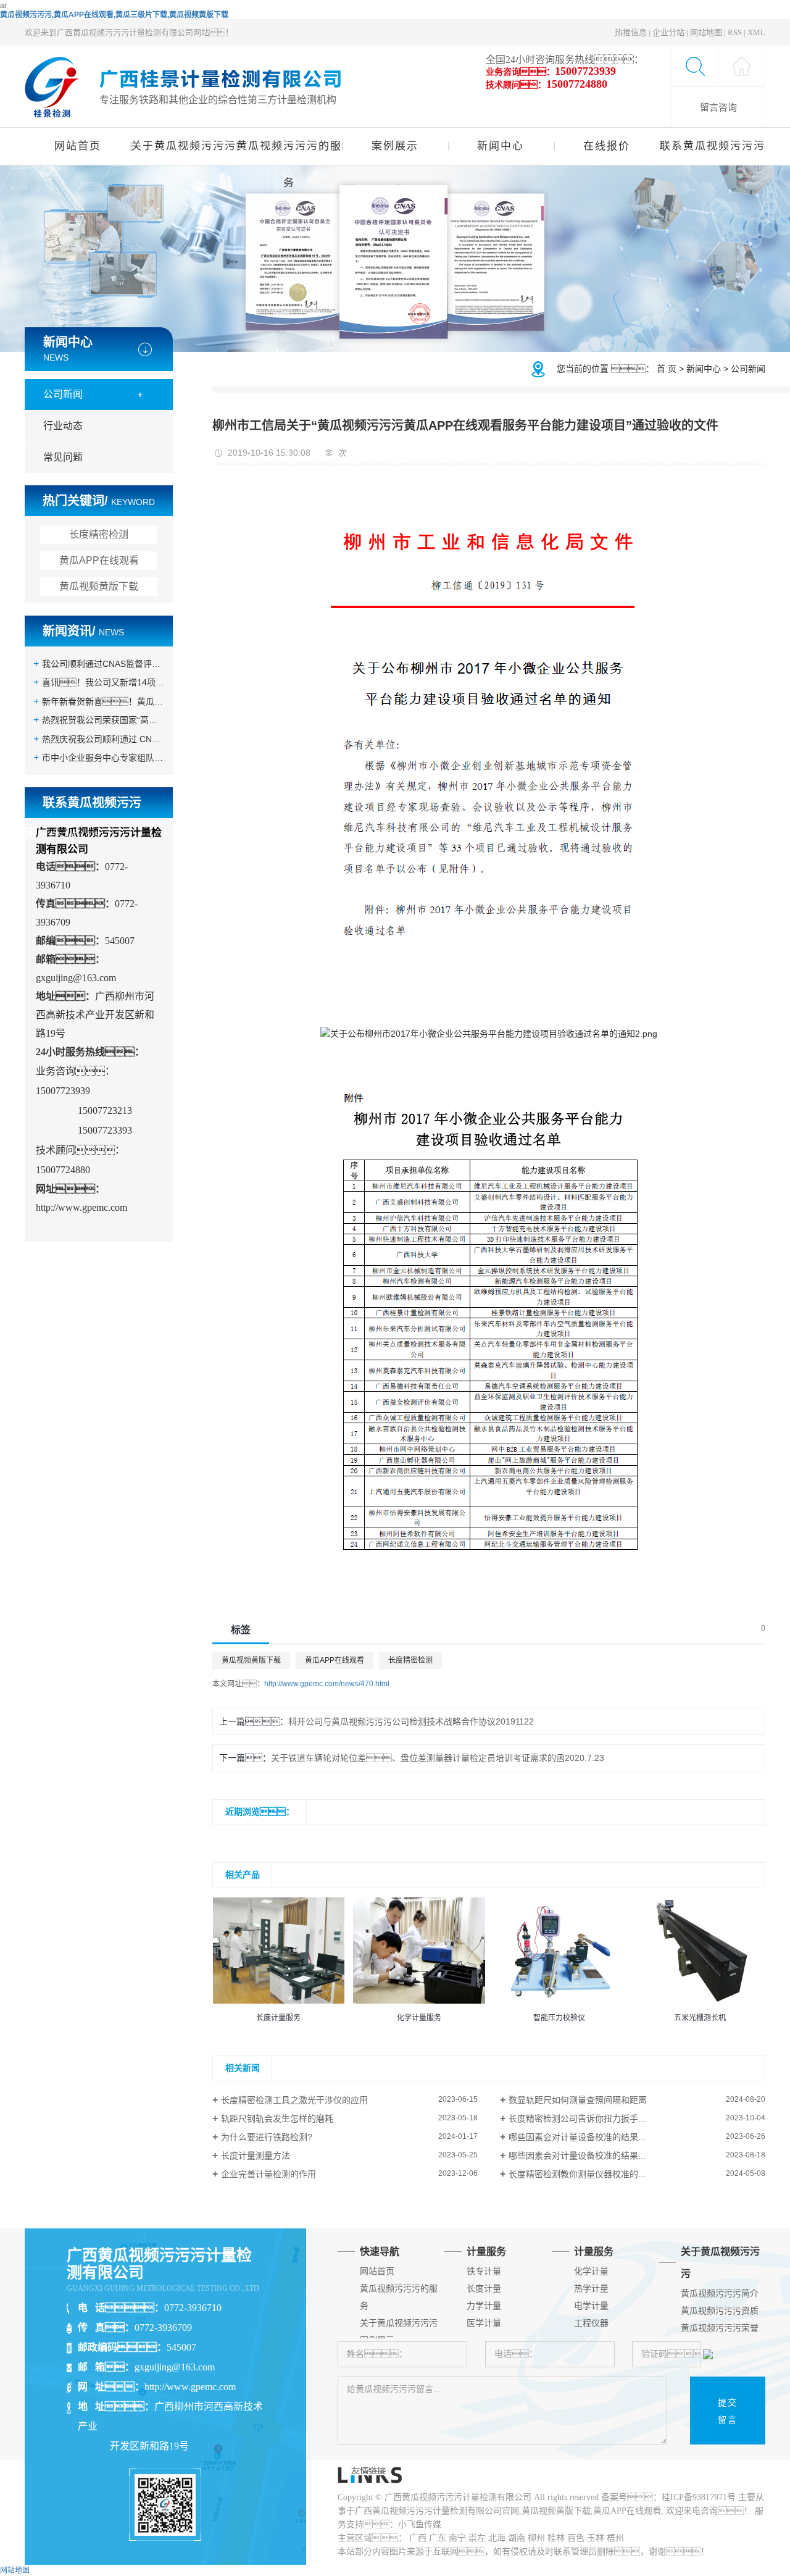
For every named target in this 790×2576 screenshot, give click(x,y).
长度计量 (484, 2289)
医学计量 (484, 2323)
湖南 (517, 2538)
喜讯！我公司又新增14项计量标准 (103, 682)
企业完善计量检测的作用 (268, 2174)
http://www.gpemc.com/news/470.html (327, 1684)
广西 (418, 2538)
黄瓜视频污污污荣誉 (720, 2328)
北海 (497, 2538)
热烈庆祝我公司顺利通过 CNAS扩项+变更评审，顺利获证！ (103, 739)
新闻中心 (501, 146)
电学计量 (591, 2306)
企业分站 (668, 32)
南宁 (457, 2538)
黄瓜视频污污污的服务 (289, 153)
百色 (576, 2538)
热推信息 (631, 32)
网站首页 (78, 146)
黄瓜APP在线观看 (99, 560)
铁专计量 (484, 2271)
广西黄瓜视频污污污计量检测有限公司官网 (437, 2511)
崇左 (477, 2538)
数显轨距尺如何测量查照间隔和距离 (578, 2100)
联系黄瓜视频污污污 (713, 146)
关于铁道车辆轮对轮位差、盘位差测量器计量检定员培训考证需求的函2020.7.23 (438, 1758)
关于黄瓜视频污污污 (183, 146)
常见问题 (63, 457)
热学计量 (591, 2289)
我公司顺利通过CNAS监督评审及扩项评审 (103, 664)
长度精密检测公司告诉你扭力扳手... (577, 2118)
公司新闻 (63, 394)
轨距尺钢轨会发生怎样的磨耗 (277, 2118)
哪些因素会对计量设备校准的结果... (577, 2137)
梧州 (615, 2538)
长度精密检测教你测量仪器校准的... (577, 2174)
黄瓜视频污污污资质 (720, 2311)
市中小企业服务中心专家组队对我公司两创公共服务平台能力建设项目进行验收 (103, 758)
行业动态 (63, 426)
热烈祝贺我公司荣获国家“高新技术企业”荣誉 (103, 720)
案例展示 (395, 146)
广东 (438, 2538)
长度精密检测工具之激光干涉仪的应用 (294, 2100)
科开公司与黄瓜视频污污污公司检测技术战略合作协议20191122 (411, 1721)
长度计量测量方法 (256, 2156)
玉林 (596, 2538)
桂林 (556, 2538)
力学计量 (484, 2306)
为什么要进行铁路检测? (267, 2137)
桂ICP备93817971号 (699, 2497)
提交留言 (728, 2411)
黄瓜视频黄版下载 (99, 586)
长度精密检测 (99, 534)
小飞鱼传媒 (420, 2524)
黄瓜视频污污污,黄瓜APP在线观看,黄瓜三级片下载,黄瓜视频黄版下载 (114, 15)
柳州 (536, 2538)
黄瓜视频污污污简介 (720, 2294)
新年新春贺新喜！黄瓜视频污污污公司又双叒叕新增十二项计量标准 (103, 701)
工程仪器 (591, 2323)
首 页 (667, 368)
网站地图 (706, 32)
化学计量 (591, 2271)
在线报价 (607, 146)
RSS (735, 32)
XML (756, 32)
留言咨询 (718, 107)
